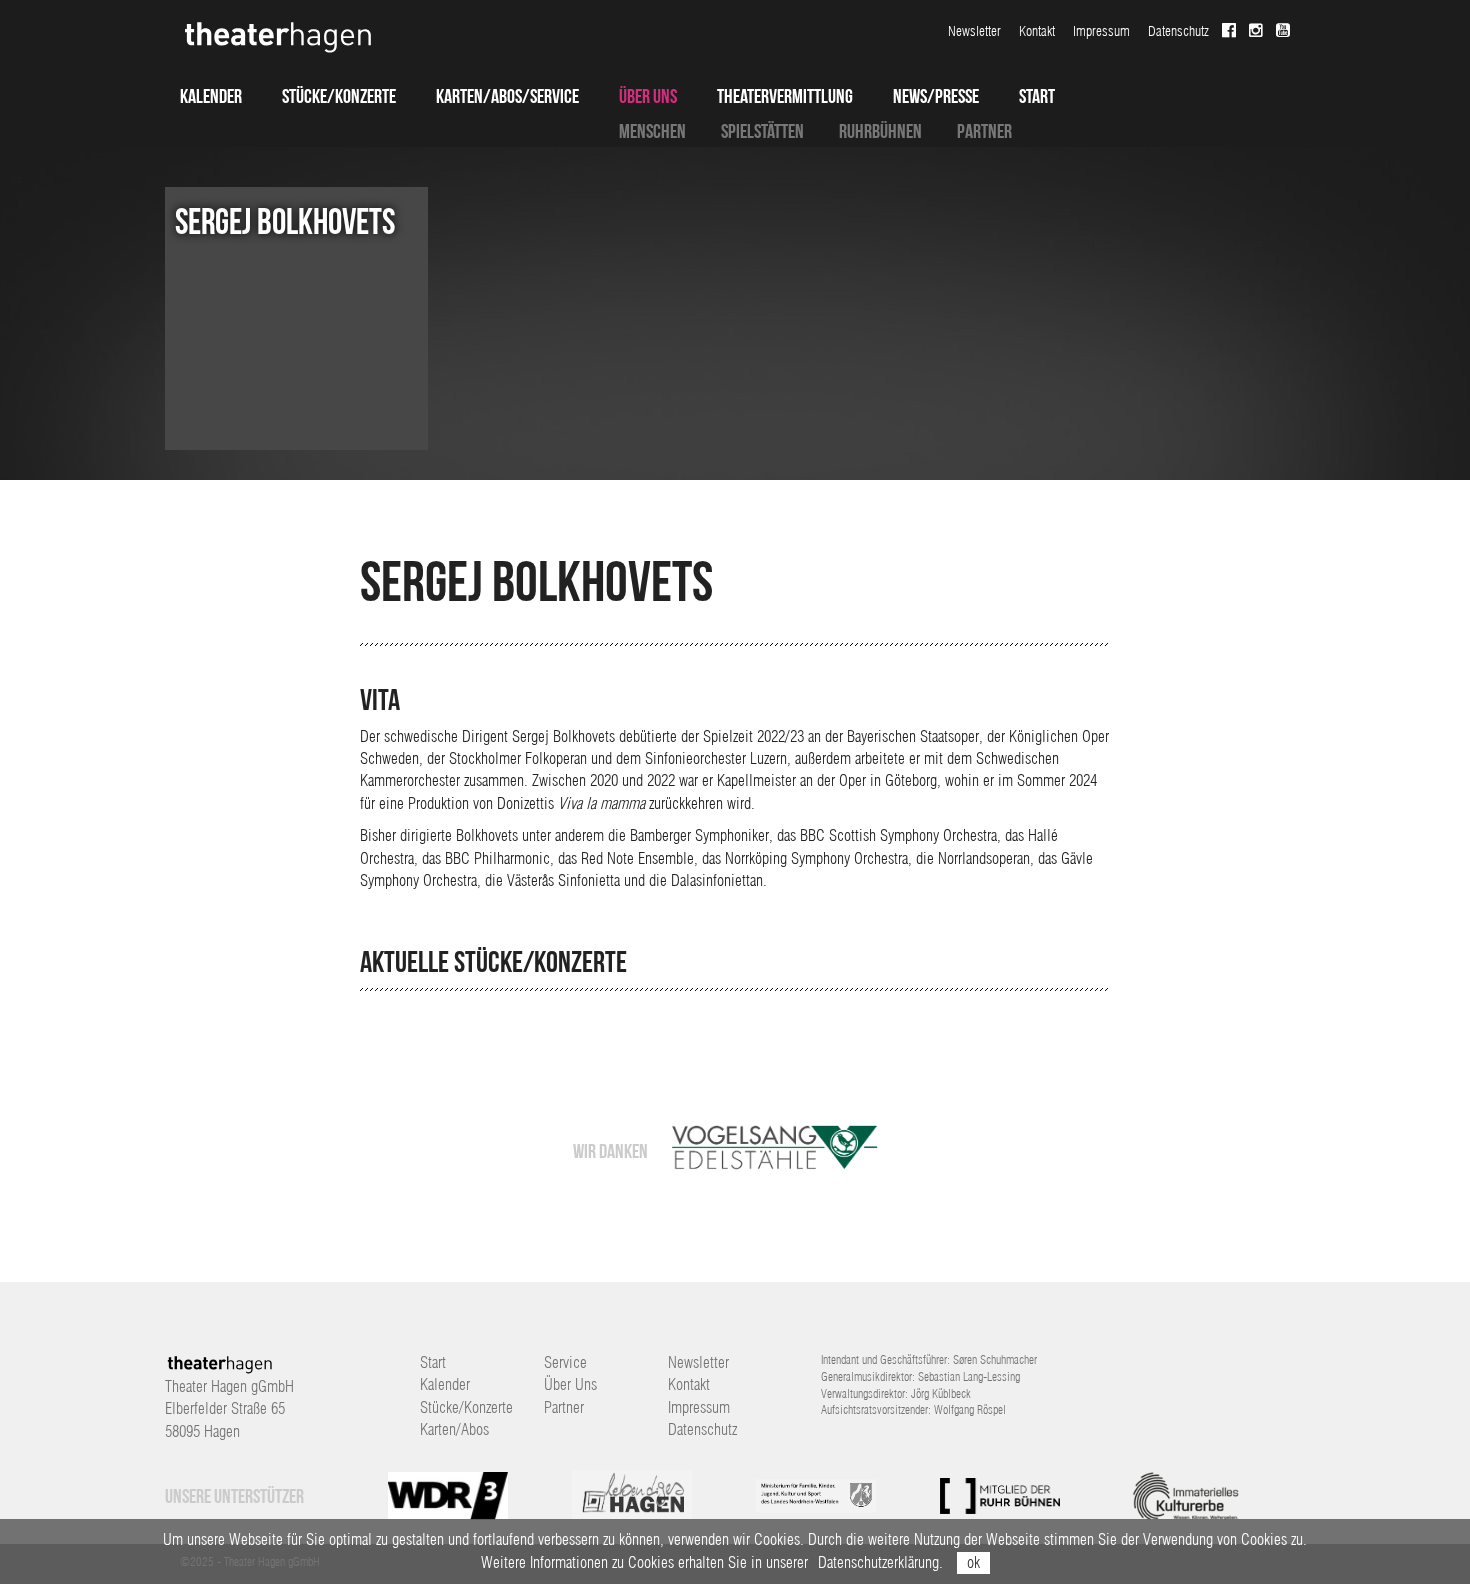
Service (565, 1362)
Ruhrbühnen (880, 131)
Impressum (1101, 31)
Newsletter (974, 31)
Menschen (652, 131)
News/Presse (936, 96)
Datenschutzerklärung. (880, 1562)
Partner (984, 131)
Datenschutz (1178, 31)
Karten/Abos (454, 1429)
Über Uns (648, 96)
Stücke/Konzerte (339, 96)
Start (1037, 96)
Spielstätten (762, 131)
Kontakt (1037, 31)
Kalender (211, 96)
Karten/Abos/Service (507, 96)
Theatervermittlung (785, 96)
